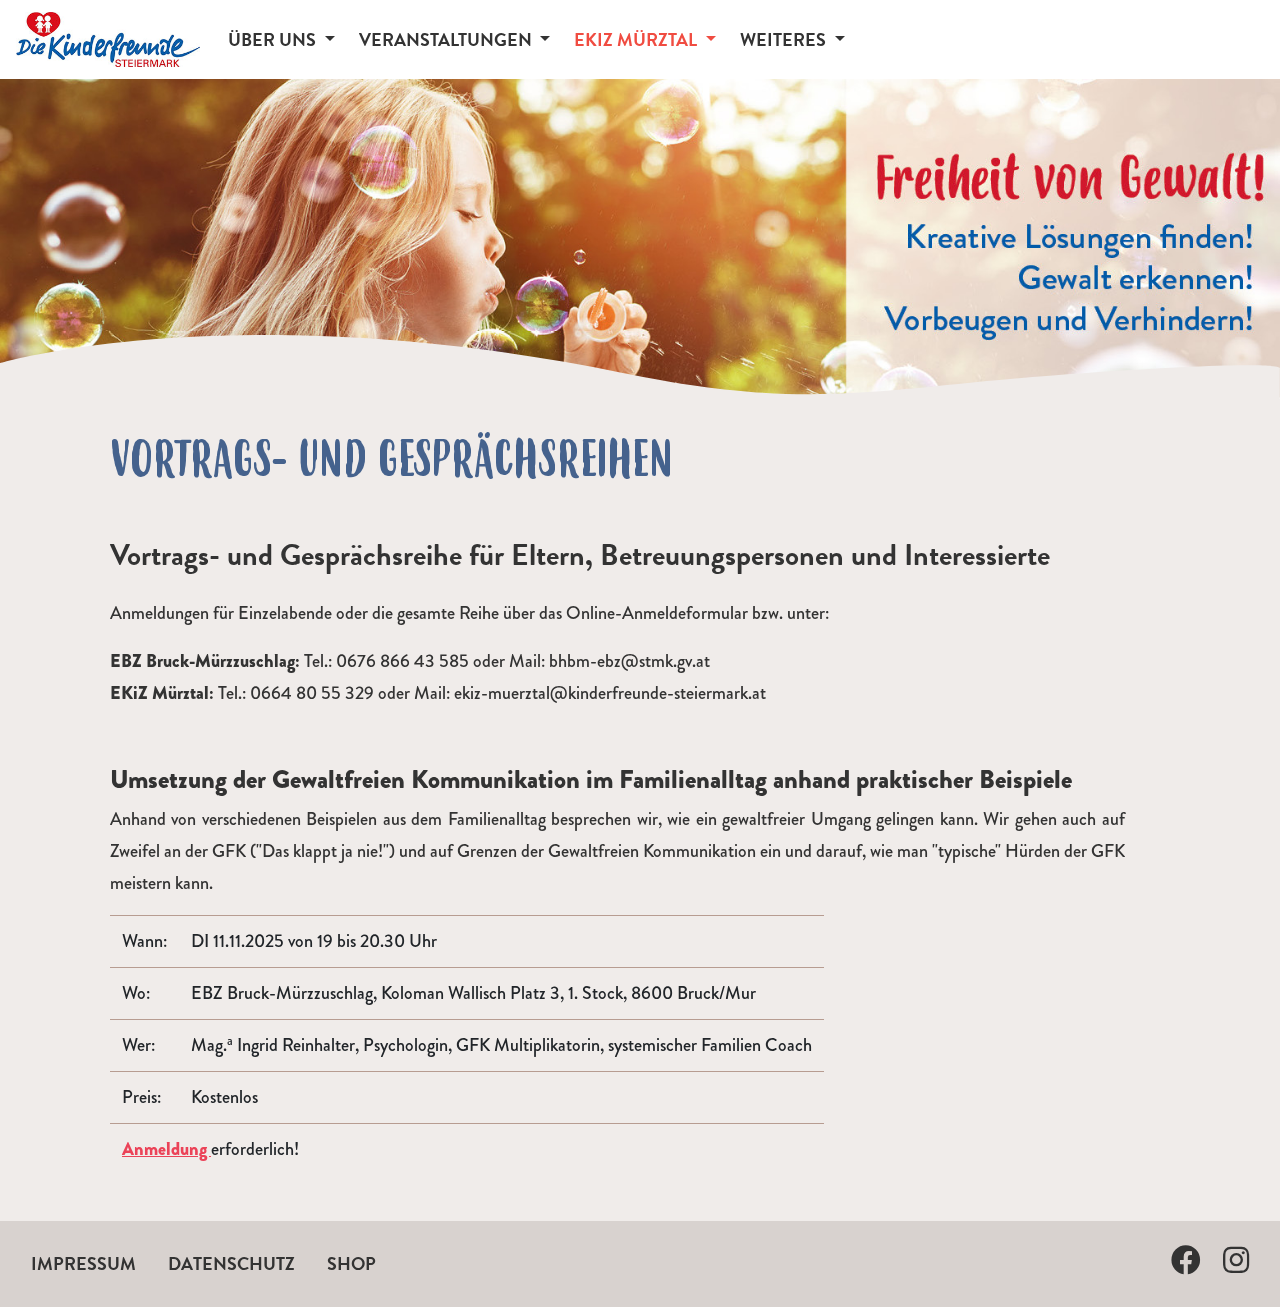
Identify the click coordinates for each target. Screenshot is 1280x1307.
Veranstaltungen (447, 39)
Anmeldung (166, 1149)
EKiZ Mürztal (637, 39)
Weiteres (785, 39)
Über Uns (274, 39)
